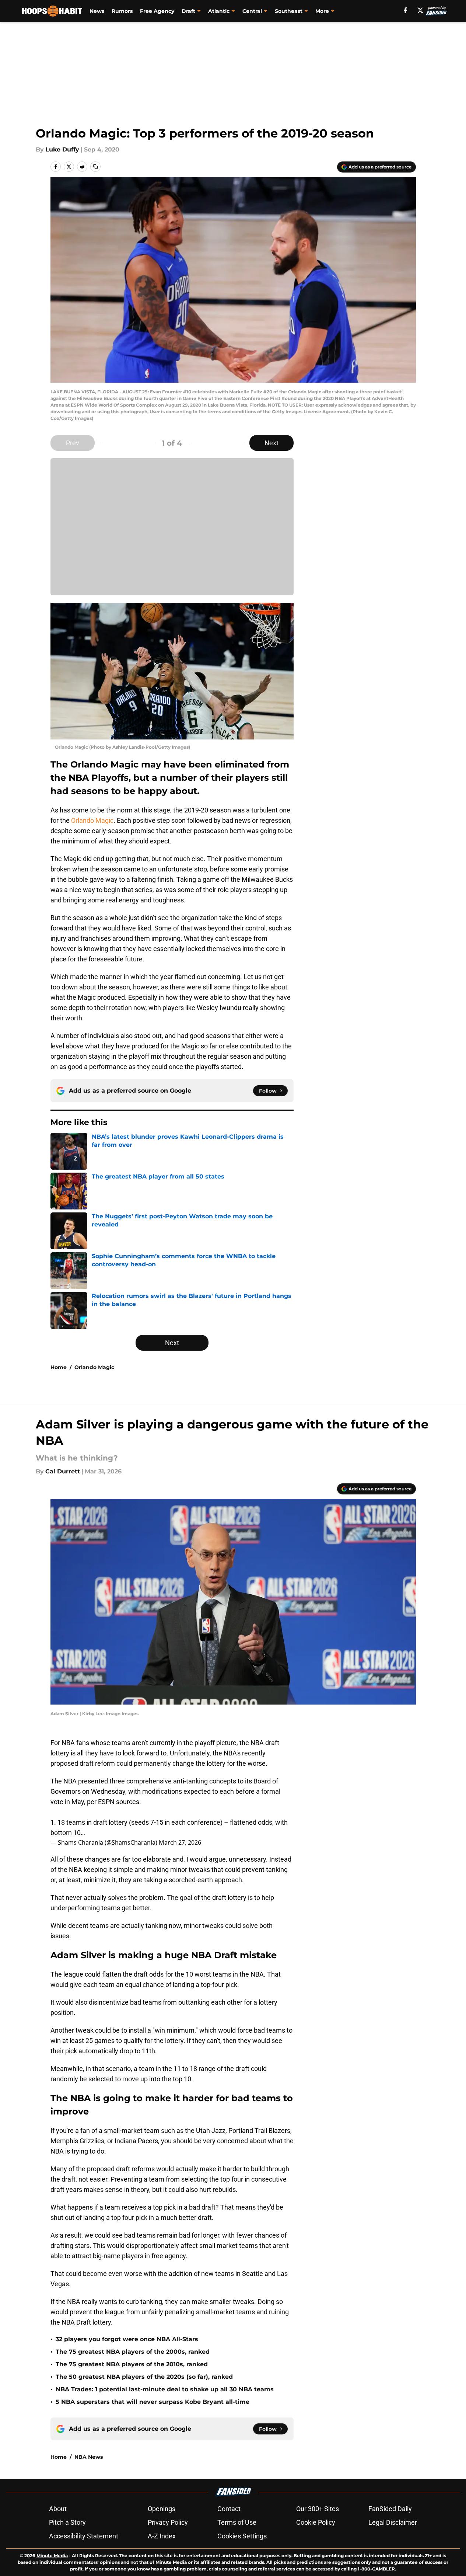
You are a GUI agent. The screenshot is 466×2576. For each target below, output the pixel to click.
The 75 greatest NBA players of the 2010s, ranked (132, 2364)
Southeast (289, 11)
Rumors (122, 11)
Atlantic (219, 11)
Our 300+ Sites (318, 2509)
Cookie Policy (316, 2522)
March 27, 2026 (180, 1842)
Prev (73, 443)
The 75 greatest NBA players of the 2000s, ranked (133, 2352)
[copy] (95, 167)
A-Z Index (162, 2536)
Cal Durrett (63, 1471)
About (58, 2509)
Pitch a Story (67, 2522)
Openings (162, 2509)
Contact (229, 2509)
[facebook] (405, 10)
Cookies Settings (242, 2536)
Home (59, 1367)
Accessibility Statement (84, 2536)
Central (252, 11)
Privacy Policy (168, 2522)
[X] (420, 10)
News (97, 11)
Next (271, 443)
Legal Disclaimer (393, 2522)
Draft (188, 11)
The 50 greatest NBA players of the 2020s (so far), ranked (144, 2377)
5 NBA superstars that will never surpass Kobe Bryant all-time (153, 2402)
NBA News (89, 2457)
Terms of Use (237, 2522)
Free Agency (157, 11)
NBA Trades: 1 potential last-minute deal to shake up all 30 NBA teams (165, 2389)
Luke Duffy (62, 149)
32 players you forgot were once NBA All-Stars (127, 2339)
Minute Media (52, 2556)
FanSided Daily (390, 2509)
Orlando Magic (92, 820)
